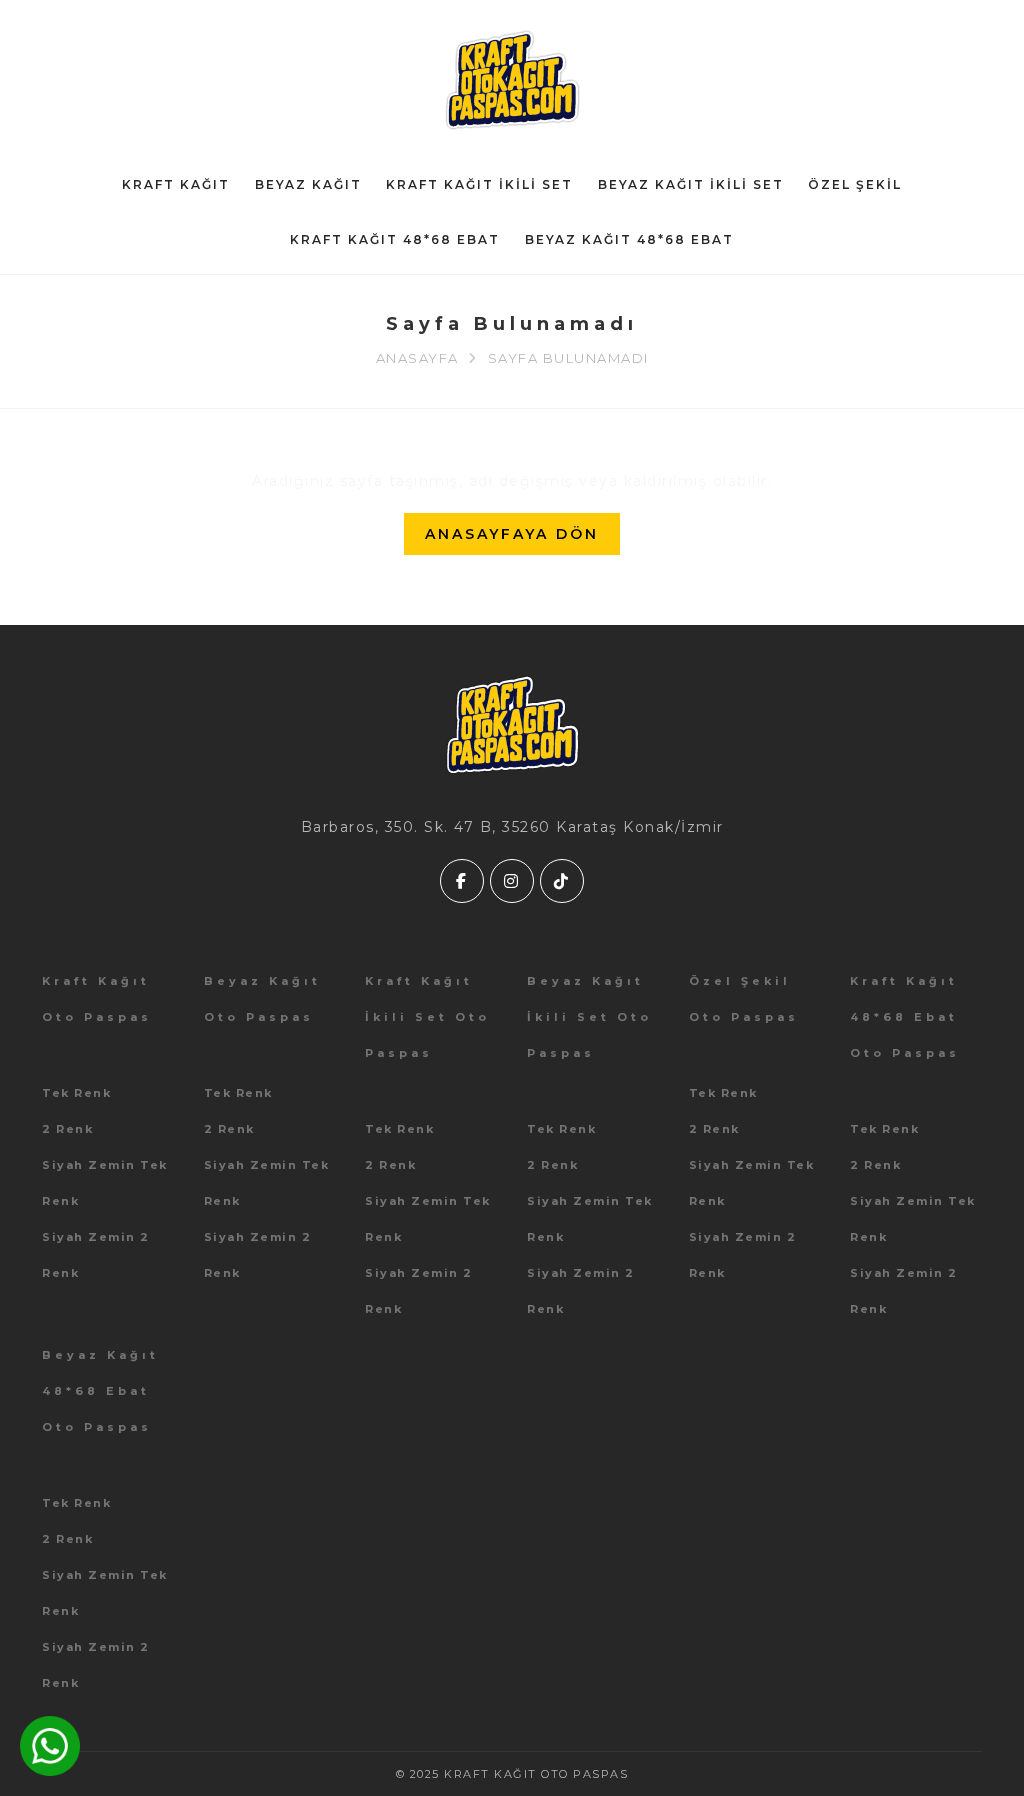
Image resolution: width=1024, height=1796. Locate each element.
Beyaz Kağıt (308, 184)
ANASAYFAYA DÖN (512, 534)
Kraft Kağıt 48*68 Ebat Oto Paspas (905, 1017)
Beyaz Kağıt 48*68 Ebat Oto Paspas (100, 1391)
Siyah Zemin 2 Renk (96, 1255)
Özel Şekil (855, 184)
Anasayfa (417, 358)
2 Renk (67, 1129)
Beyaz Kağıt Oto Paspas (262, 999)
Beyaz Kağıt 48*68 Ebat (629, 239)
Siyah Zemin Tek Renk (105, 1183)
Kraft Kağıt (176, 184)
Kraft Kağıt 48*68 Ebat (395, 239)
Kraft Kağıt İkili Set (479, 184)
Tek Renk (76, 1093)
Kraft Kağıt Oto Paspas (97, 999)
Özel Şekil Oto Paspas (744, 999)
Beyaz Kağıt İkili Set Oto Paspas (589, 1017)
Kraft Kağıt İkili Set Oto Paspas (427, 1017)
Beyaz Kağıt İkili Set (691, 184)
